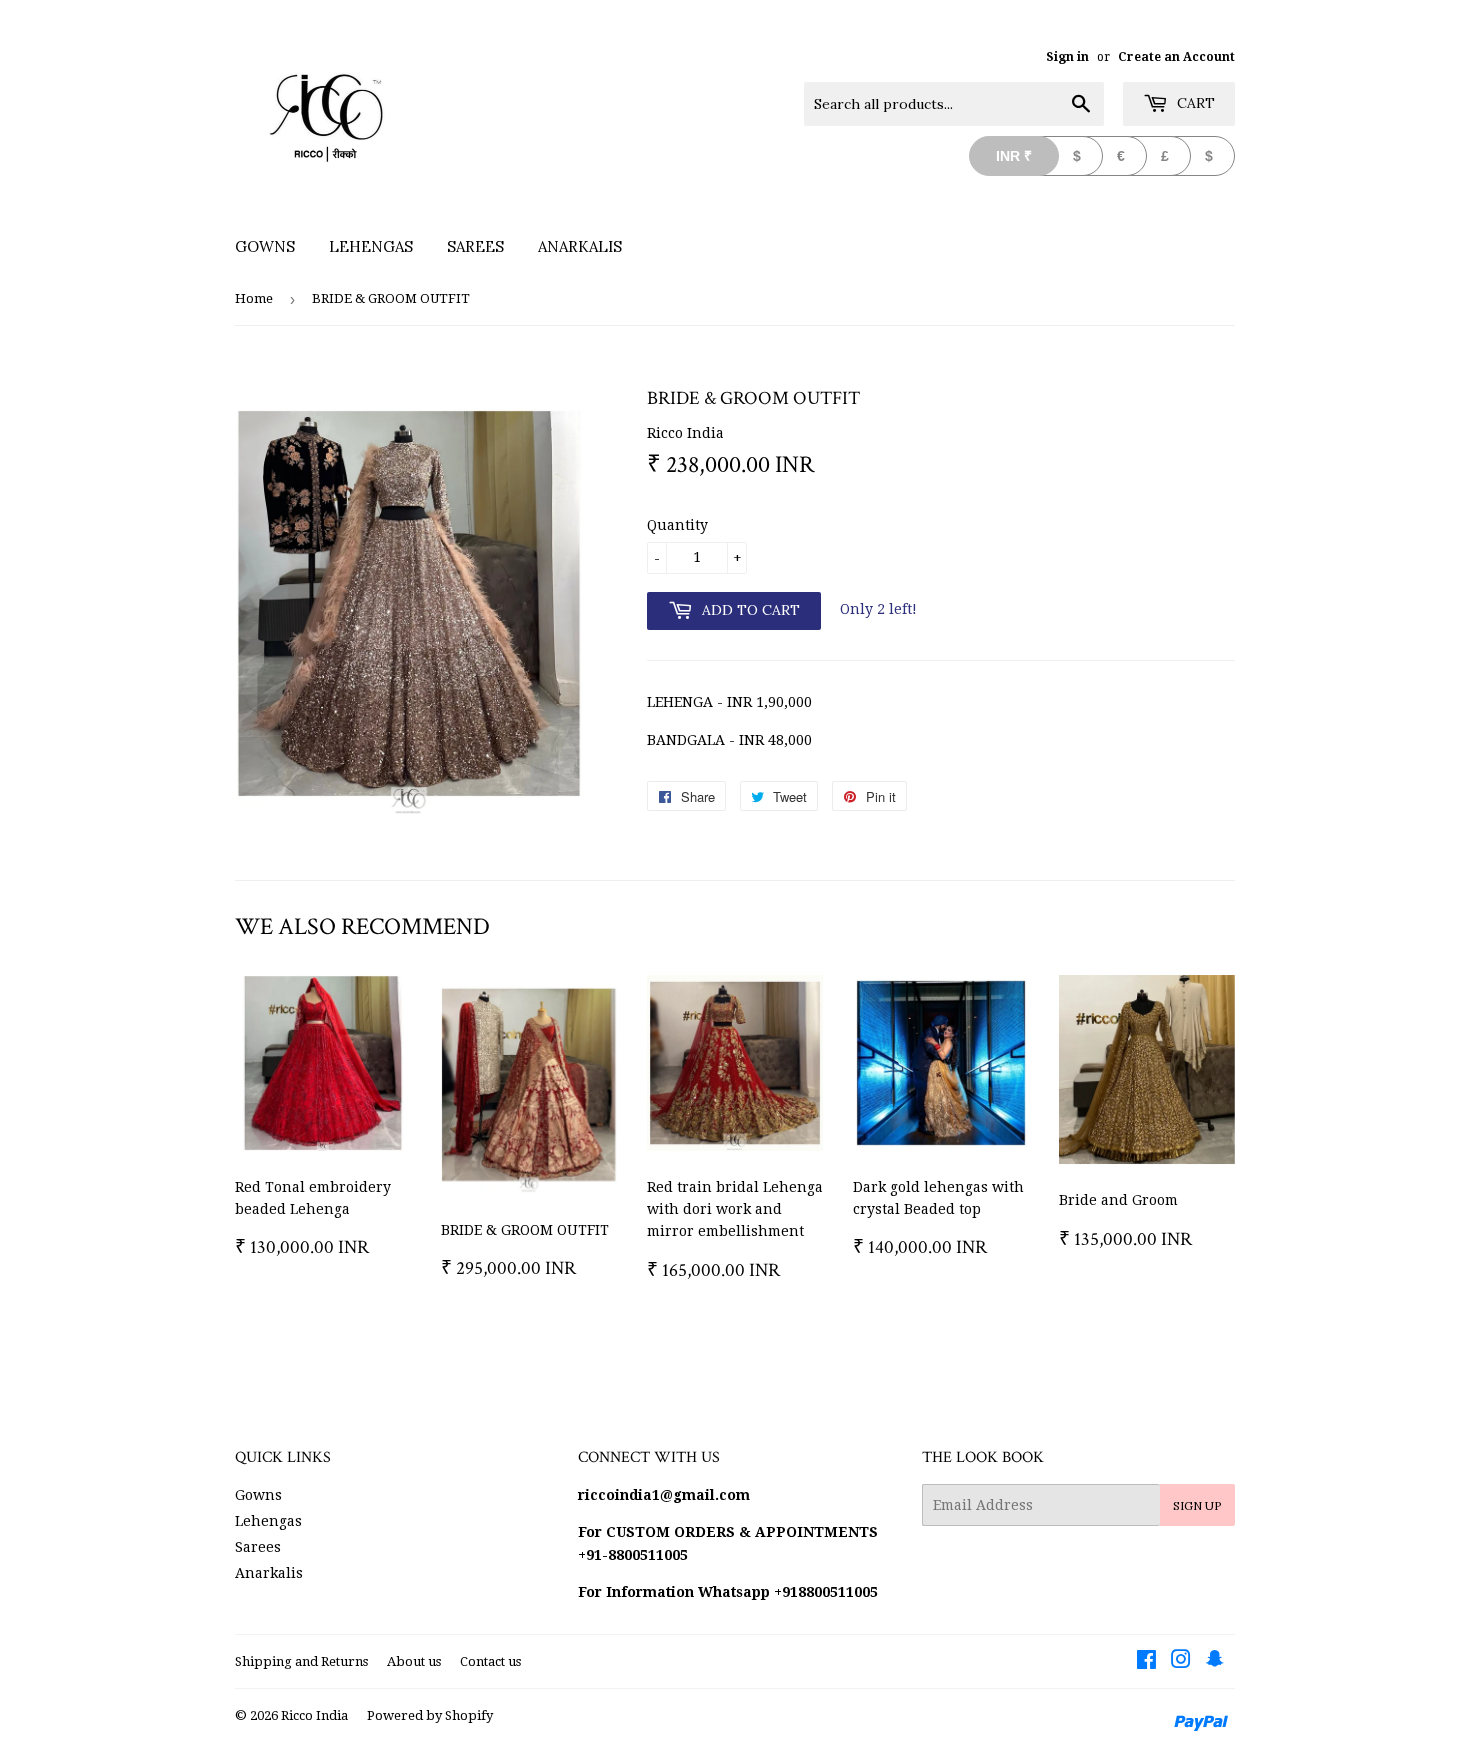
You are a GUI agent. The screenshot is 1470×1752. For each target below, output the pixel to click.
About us (414, 1661)
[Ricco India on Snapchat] (1215, 1662)
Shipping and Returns (301, 1661)
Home (254, 298)
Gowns (265, 246)
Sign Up (1197, 1505)
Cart (1194, 103)
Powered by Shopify (430, 1715)
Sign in (1067, 57)
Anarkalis (580, 246)
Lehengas (371, 246)
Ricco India (314, 1715)
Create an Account (1176, 57)
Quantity (677, 525)
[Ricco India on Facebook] (1146, 1662)
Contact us (490, 1661)
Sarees (475, 246)
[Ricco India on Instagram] (1181, 1662)
